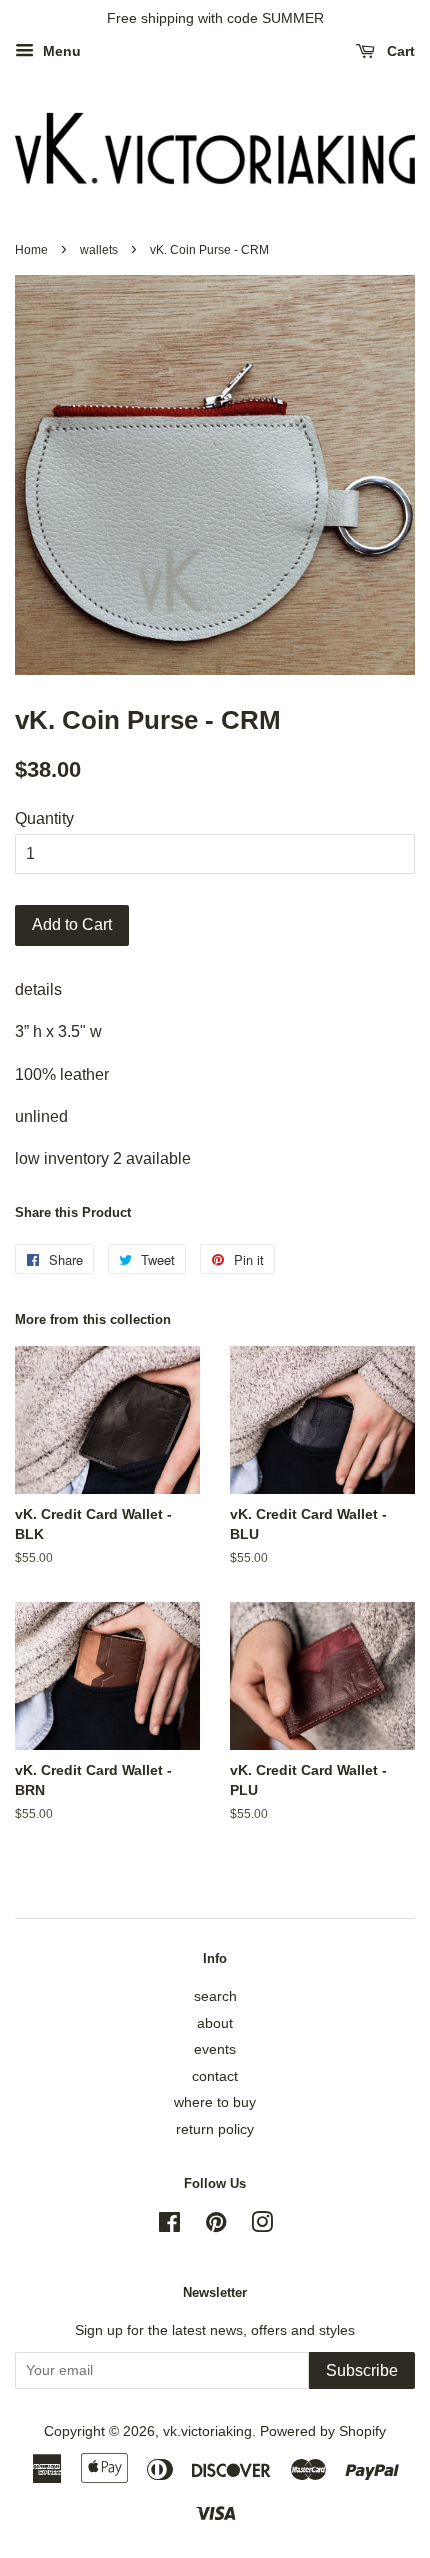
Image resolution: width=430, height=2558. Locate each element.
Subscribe (362, 2370)
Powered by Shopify (323, 2431)
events (215, 2049)
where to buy (215, 2102)
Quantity (44, 818)
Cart (399, 51)
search (215, 1996)
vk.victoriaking (207, 2431)
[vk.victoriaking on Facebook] (169, 2226)
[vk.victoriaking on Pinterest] (216, 2226)
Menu (60, 51)
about (215, 2023)
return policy (215, 2129)
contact (215, 2076)
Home (31, 250)
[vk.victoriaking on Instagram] (262, 2226)
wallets (99, 250)
